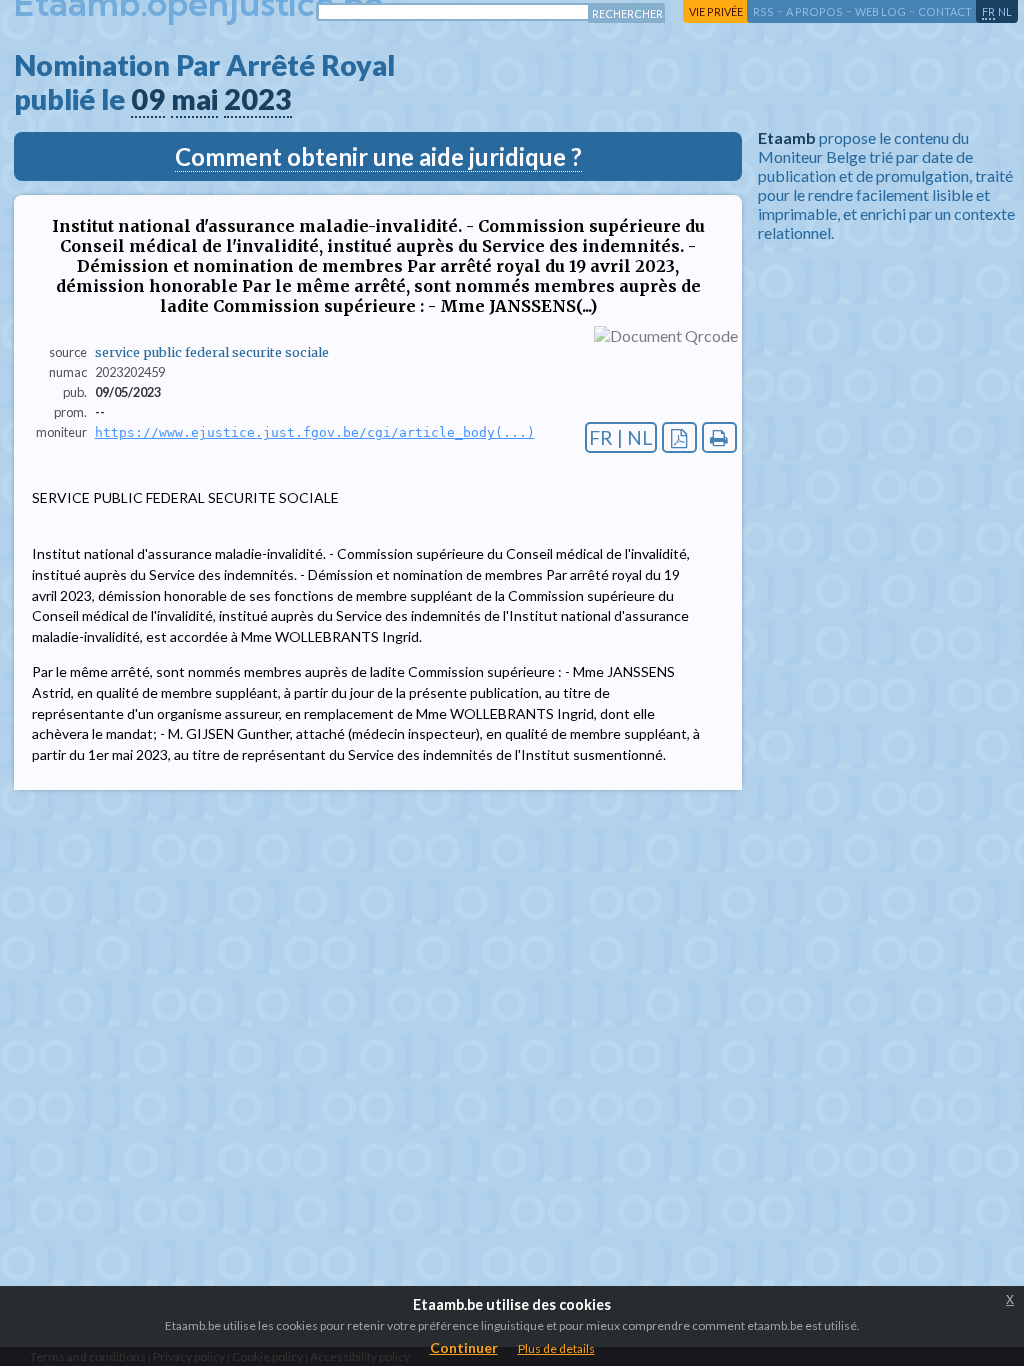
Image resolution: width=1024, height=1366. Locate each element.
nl (1005, 11)
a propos (814, 11)
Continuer (464, 1347)
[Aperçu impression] (719, 437)
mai (194, 99)
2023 (258, 99)
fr (988, 11)
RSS (763, 11)
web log (880, 11)
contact (945, 11)
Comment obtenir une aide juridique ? (378, 156)
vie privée (716, 11)
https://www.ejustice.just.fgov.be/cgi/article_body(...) (315, 432)
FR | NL (621, 437)
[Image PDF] (679, 437)
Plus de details (556, 1348)
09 (148, 99)
